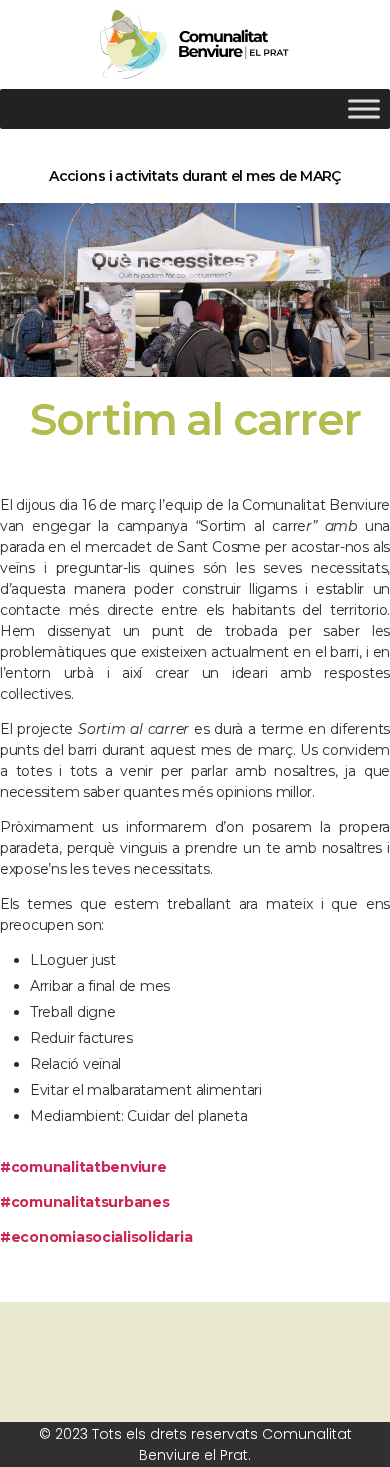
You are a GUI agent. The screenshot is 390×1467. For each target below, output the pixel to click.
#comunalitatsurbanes (85, 1202)
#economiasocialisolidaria (96, 1237)
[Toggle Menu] (364, 108)
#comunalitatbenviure (83, 1167)
